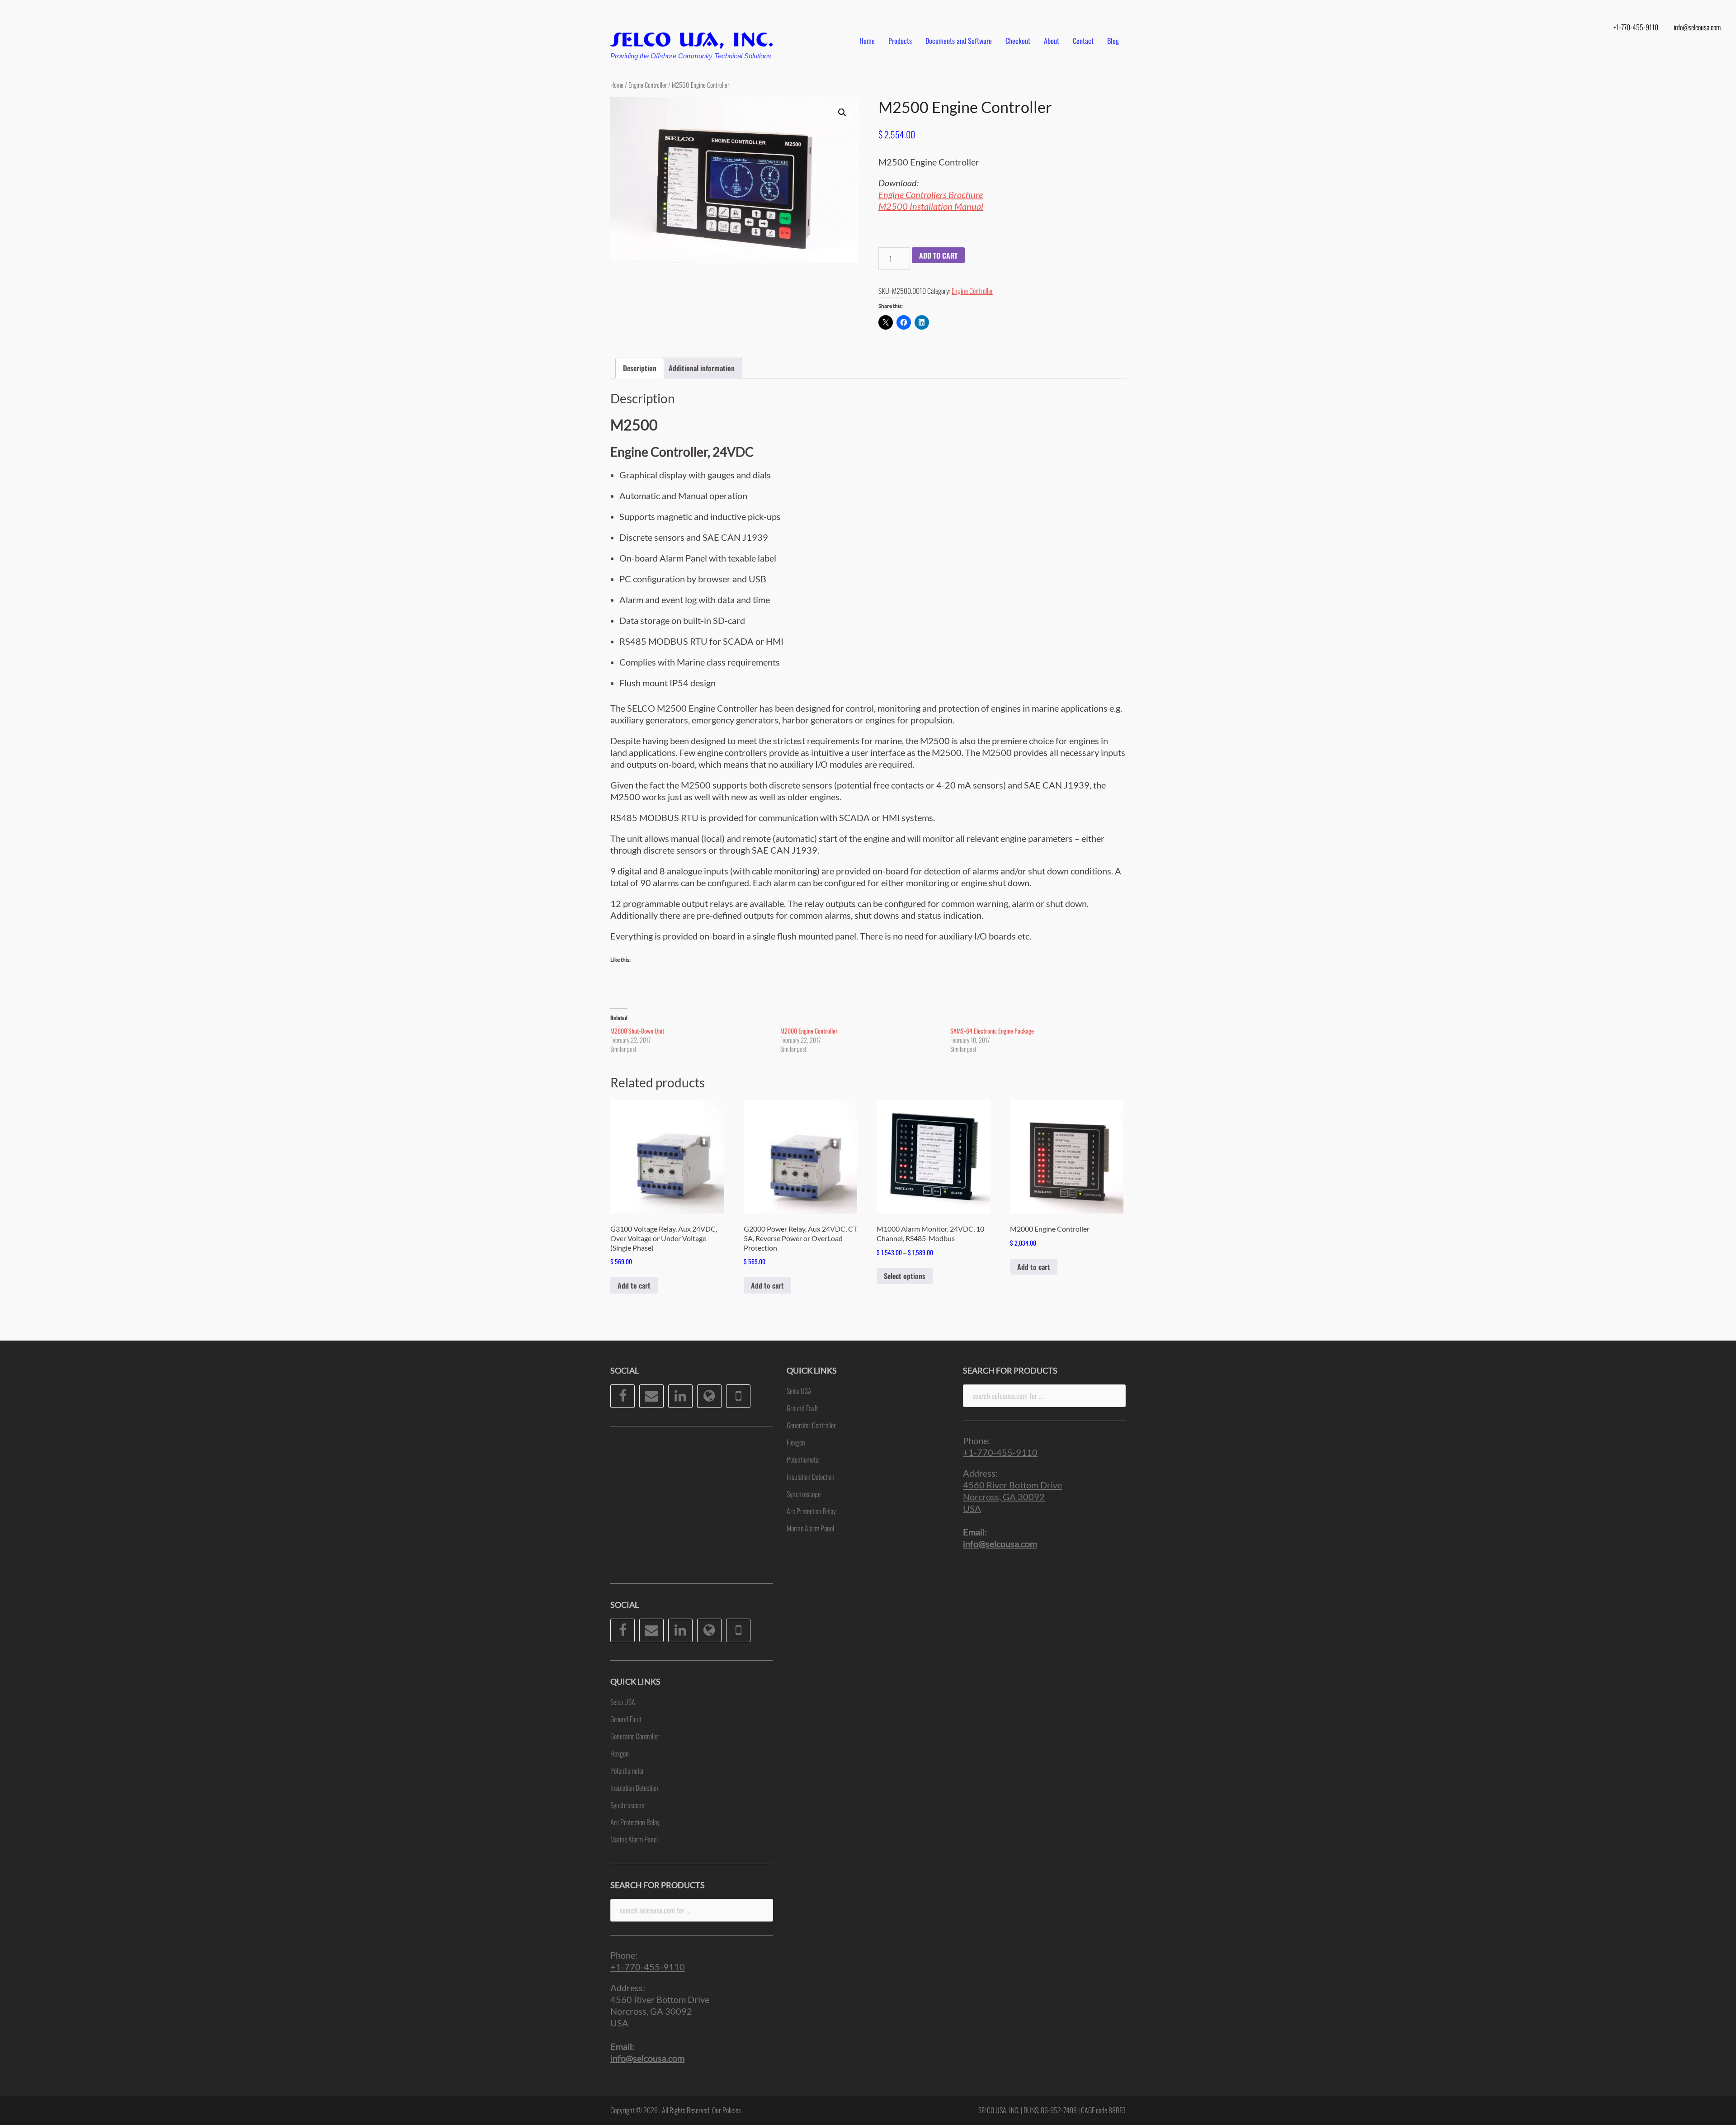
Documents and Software (959, 41)
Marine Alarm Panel (634, 1839)
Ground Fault (626, 1719)
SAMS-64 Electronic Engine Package (992, 1031)
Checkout (1018, 41)
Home (867, 41)
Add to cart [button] (634, 1285)
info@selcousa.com (1697, 27)
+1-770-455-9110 (1636, 27)
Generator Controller (635, 1736)
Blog (1113, 41)
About (1052, 41)
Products (900, 41)
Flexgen (620, 1753)
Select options (905, 1276)
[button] (842, 113)
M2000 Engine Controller (809, 1031)
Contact (1083, 41)
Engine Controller (648, 85)
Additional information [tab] (702, 368)
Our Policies (726, 2110)
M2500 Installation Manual (931, 206)
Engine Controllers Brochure (931, 194)
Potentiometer (627, 1771)
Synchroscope (627, 1805)
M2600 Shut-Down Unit (637, 1031)
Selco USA (623, 1702)
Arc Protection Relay (635, 1822)
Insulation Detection (634, 1788)
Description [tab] (640, 368)
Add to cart (938, 255)
